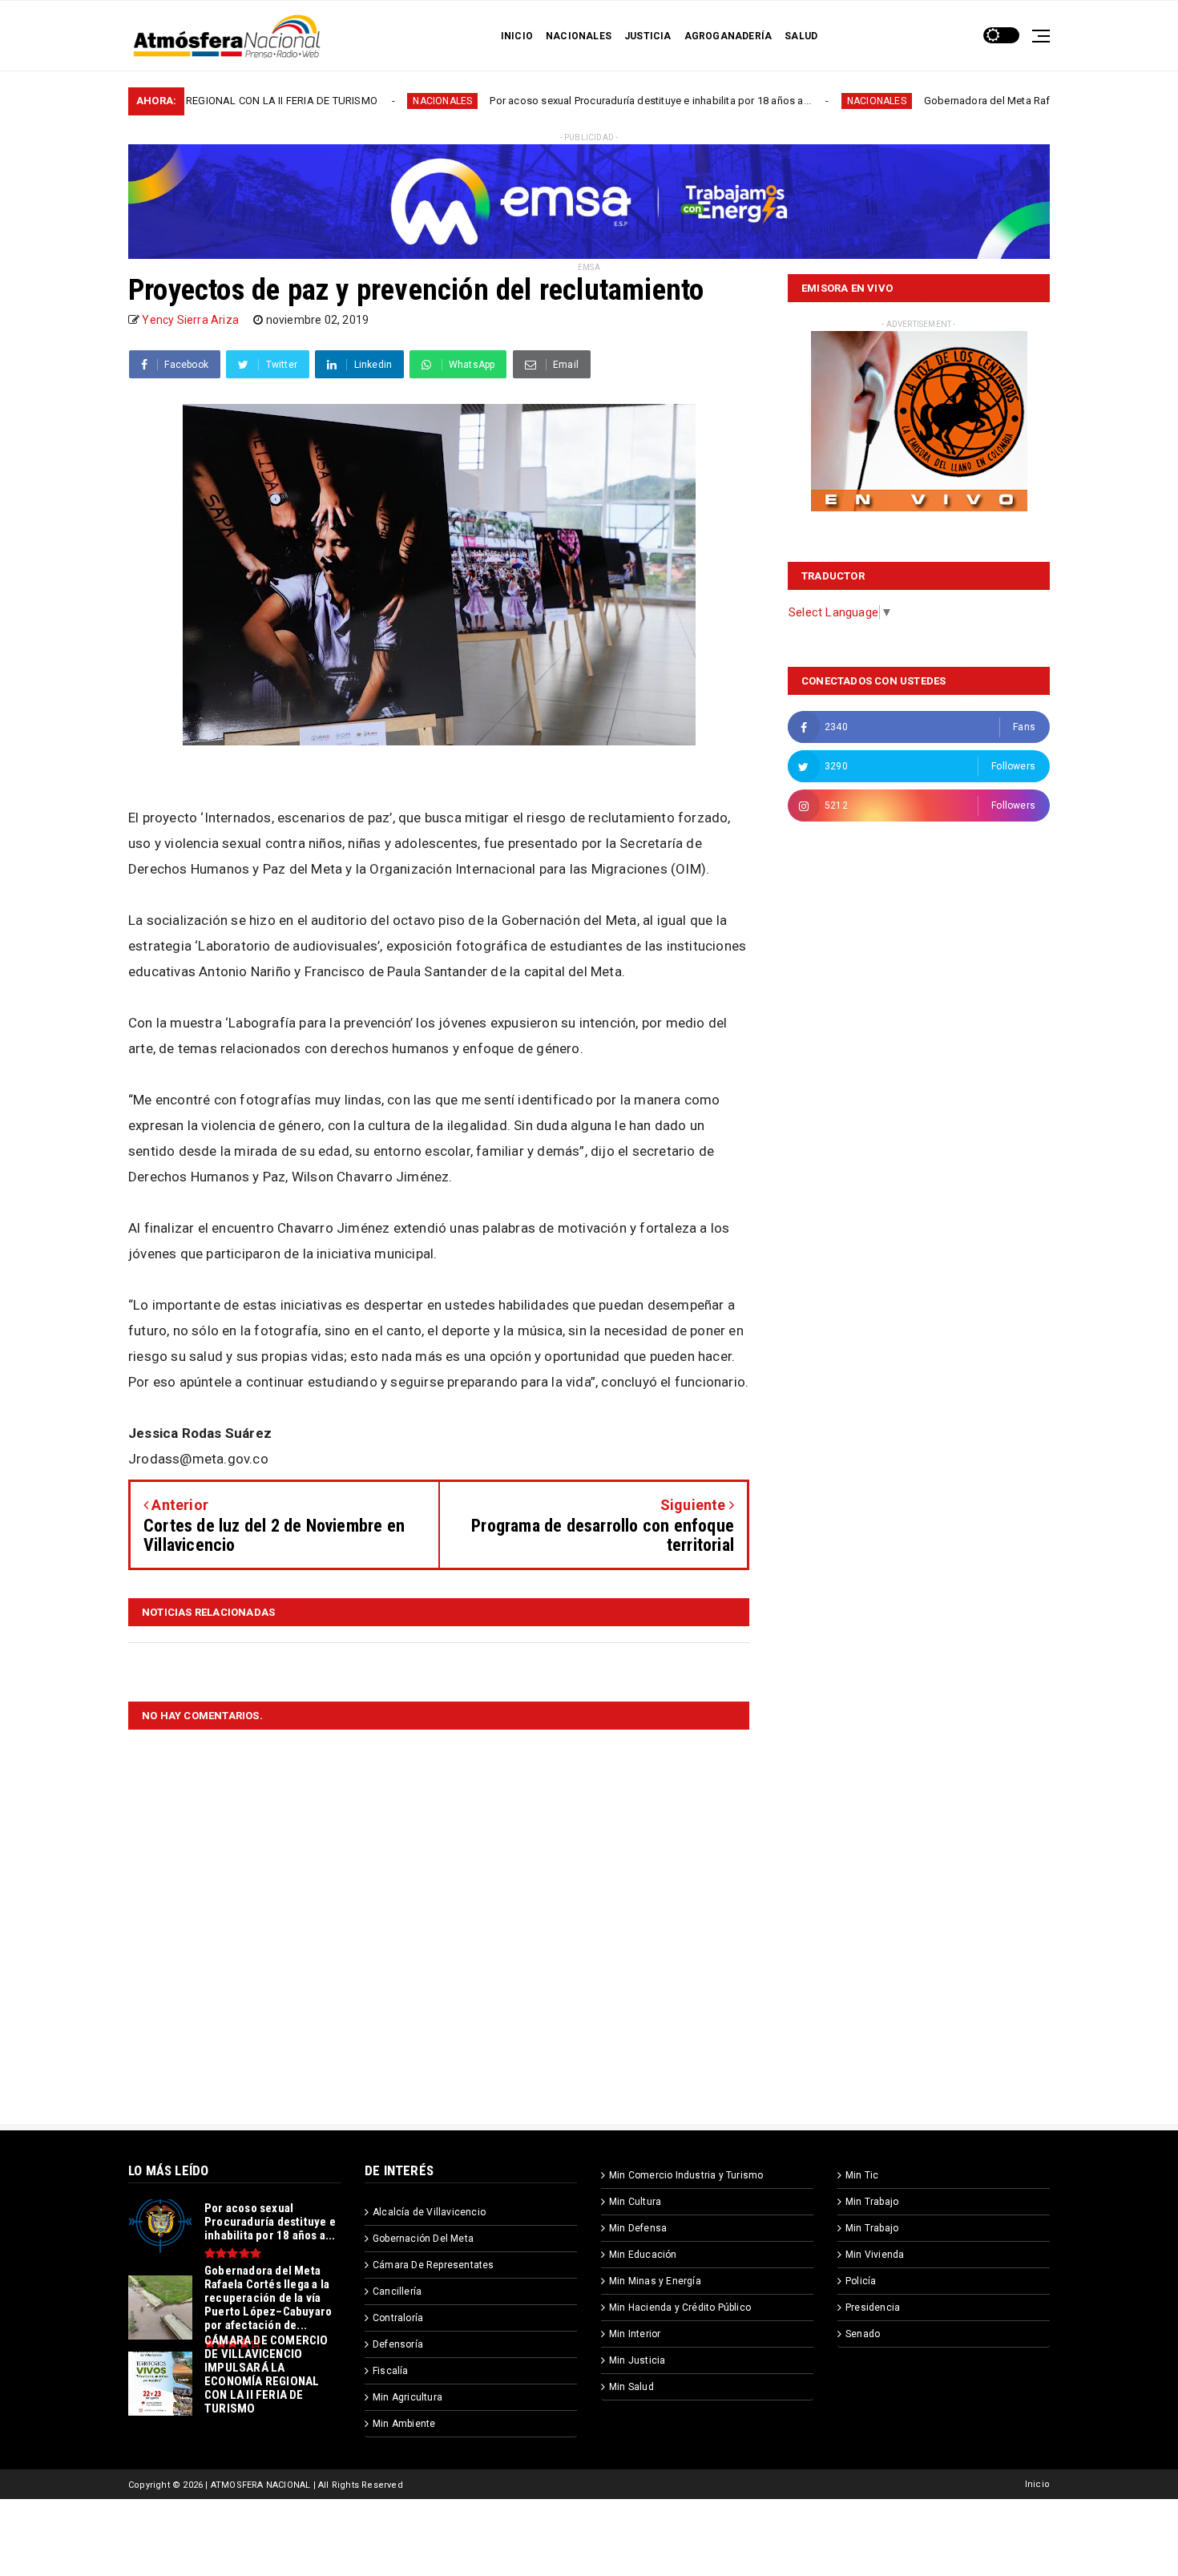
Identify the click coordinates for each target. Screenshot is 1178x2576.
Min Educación (643, 2255)
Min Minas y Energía (655, 2281)
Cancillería (397, 2291)
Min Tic (862, 2175)
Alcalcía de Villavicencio (429, 2212)
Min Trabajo (872, 2202)
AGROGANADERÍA (728, 36)
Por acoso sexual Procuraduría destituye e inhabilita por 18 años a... (537, 101)
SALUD (801, 36)
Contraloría (398, 2318)
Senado (863, 2334)
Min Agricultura (407, 2397)
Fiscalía (391, 2371)
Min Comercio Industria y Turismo (686, 2175)
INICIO (517, 36)
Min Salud (631, 2387)
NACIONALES (579, 36)
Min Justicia (637, 2360)
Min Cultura (635, 2202)
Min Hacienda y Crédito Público (680, 2307)
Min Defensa (638, 2228)
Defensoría (398, 2344)
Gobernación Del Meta (423, 2239)
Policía (861, 2281)
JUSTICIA (648, 36)
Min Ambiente (404, 2424)
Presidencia (873, 2307)
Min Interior (635, 2334)
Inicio (1037, 2484)
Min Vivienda (875, 2255)
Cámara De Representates (434, 2265)
